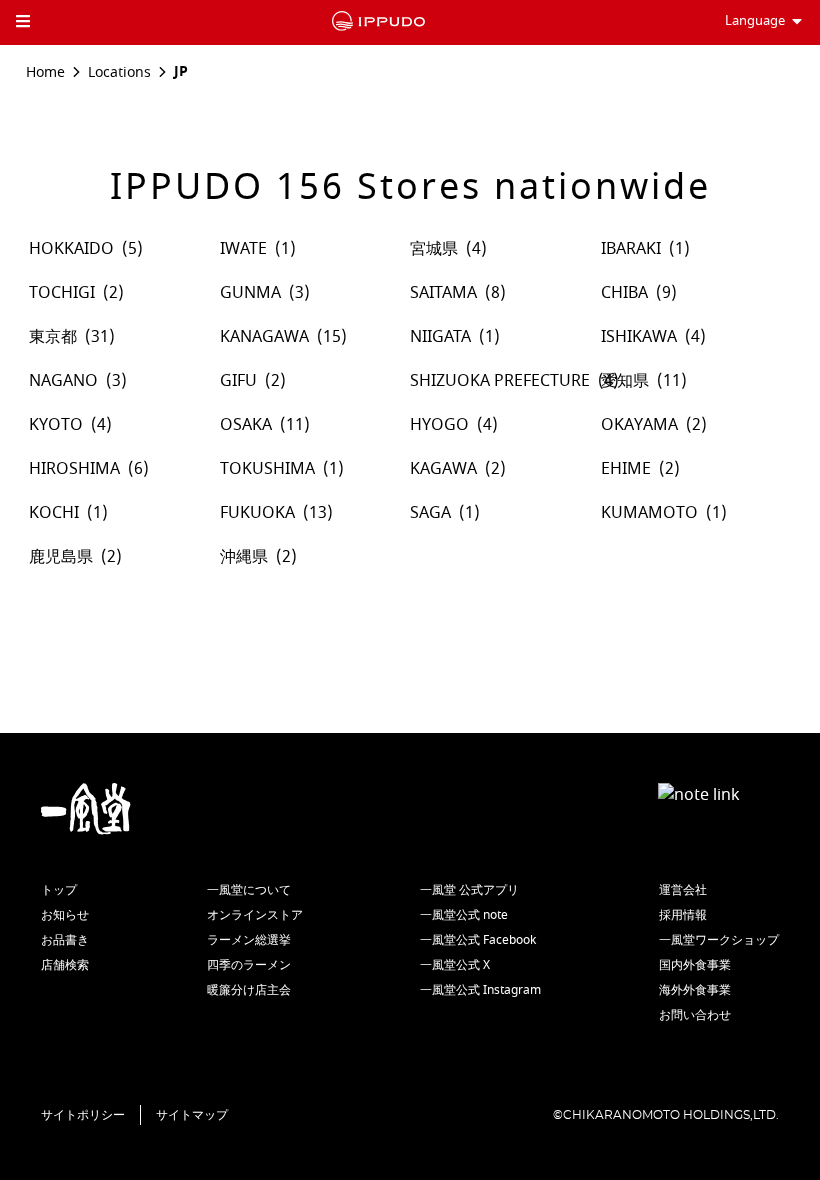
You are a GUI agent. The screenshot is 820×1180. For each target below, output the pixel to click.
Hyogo (439, 425)
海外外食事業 (695, 990)
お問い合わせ (695, 1015)
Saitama (443, 293)
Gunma (250, 293)
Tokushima (267, 469)
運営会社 (683, 890)
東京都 (53, 337)
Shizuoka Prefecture (500, 381)
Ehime (626, 469)
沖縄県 (244, 557)
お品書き (65, 940)
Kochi (54, 513)
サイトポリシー (83, 1115)
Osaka (246, 425)
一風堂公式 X (455, 965)
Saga (430, 513)
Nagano (63, 381)
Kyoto (56, 425)
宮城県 (434, 249)
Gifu (238, 381)
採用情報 (683, 915)
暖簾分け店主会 (249, 990)
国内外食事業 (695, 965)
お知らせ (65, 915)
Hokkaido (71, 249)
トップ (59, 890)
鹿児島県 (61, 557)
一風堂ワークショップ (719, 940)
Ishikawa (639, 337)
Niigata (440, 337)
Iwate (243, 249)
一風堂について (249, 890)
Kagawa (443, 469)
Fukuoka (257, 513)
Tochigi (62, 293)
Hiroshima (74, 469)
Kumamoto (649, 513)
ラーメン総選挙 (249, 940)
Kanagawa (264, 337)
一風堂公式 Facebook (478, 940)
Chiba (624, 293)
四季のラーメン (249, 965)
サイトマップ (192, 1115)
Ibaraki (631, 249)
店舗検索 (65, 965)
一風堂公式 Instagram (480, 990)
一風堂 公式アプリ (469, 890)
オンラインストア (255, 915)
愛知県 (625, 381)
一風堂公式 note (464, 915)
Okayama (639, 425)
